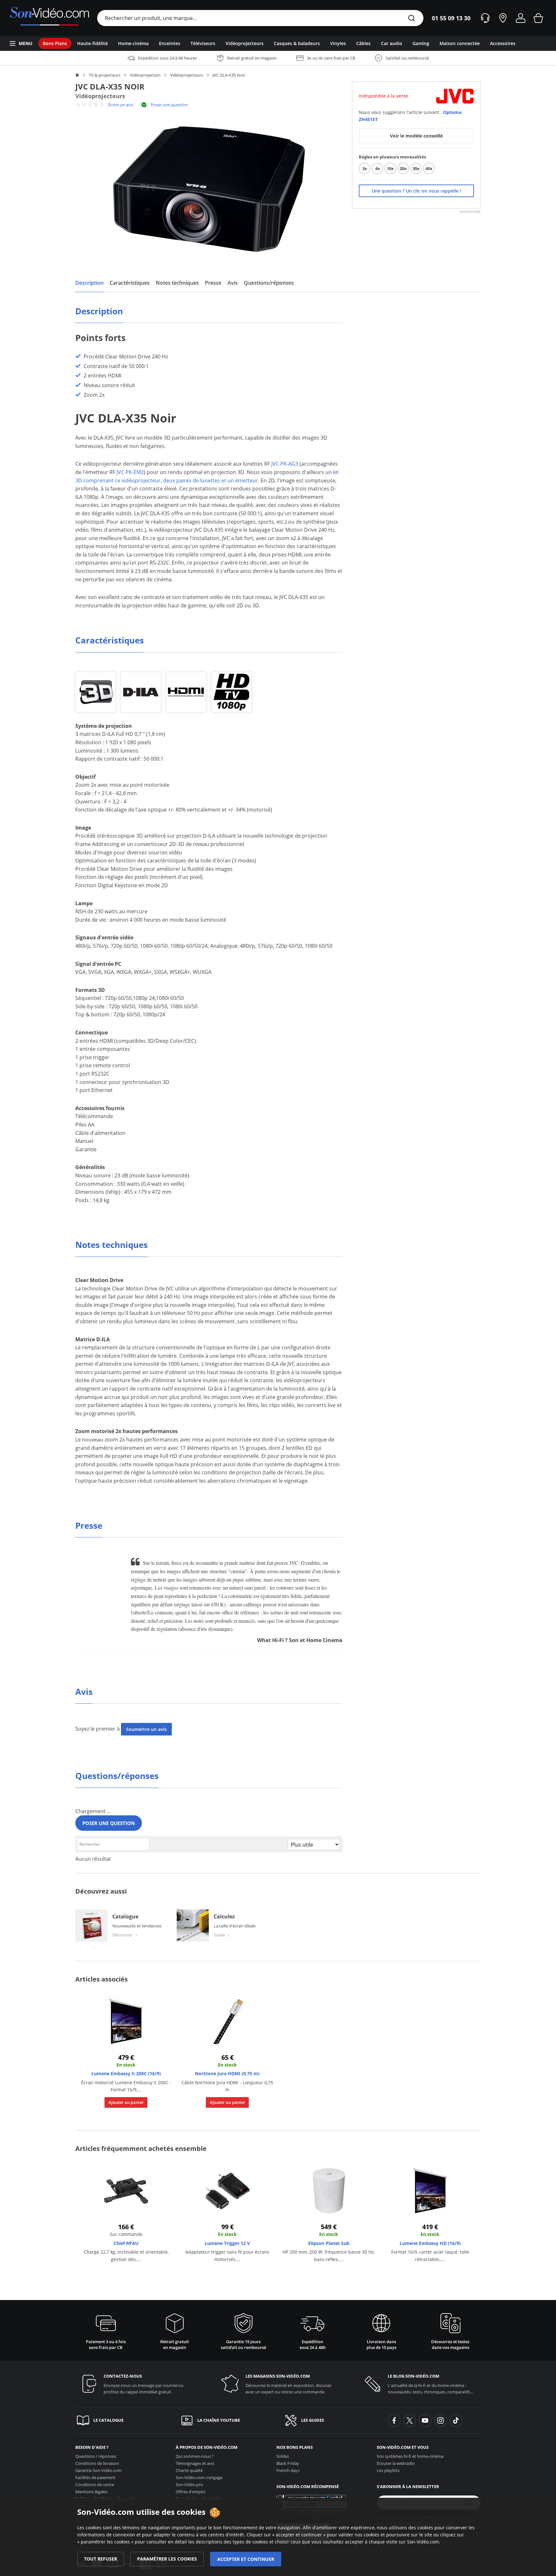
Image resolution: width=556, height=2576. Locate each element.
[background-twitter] (410, 2420)
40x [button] (429, 168)
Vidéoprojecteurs (187, 75)
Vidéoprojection (145, 75)
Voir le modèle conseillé (416, 136)
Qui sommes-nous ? (195, 2456)
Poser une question (169, 105)
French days (288, 2470)
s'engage (199, 2477)
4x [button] (378, 168)
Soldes (283, 2456)
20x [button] (403, 168)
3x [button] (365, 168)
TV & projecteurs (105, 75)
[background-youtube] (425, 2420)
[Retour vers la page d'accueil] (49, 18)
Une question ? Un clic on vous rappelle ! (416, 191)
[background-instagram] (440, 2420)
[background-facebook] (394, 2420)
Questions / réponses (96, 2456)
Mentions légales (91, 2492)
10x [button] (390, 168)
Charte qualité (189, 2470)
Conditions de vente (95, 2485)
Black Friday (288, 2463)
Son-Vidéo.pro (189, 2485)
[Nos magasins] (503, 18)
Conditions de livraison (97, 2463)
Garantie (98, 2470)
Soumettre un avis (146, 1729)
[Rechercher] (412, 19)
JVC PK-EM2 (130, 472)
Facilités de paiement (95, 2477)
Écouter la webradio (396, 2463)
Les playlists (388, 2470)
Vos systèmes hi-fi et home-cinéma (410, 2456)
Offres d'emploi (190, 2492)
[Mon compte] (521, 18)
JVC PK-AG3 (285, 464)
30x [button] (416, 168)
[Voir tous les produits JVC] (455, 95)
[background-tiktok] (456, 2420)
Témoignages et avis (195, 2463)
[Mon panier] (538, 18)
